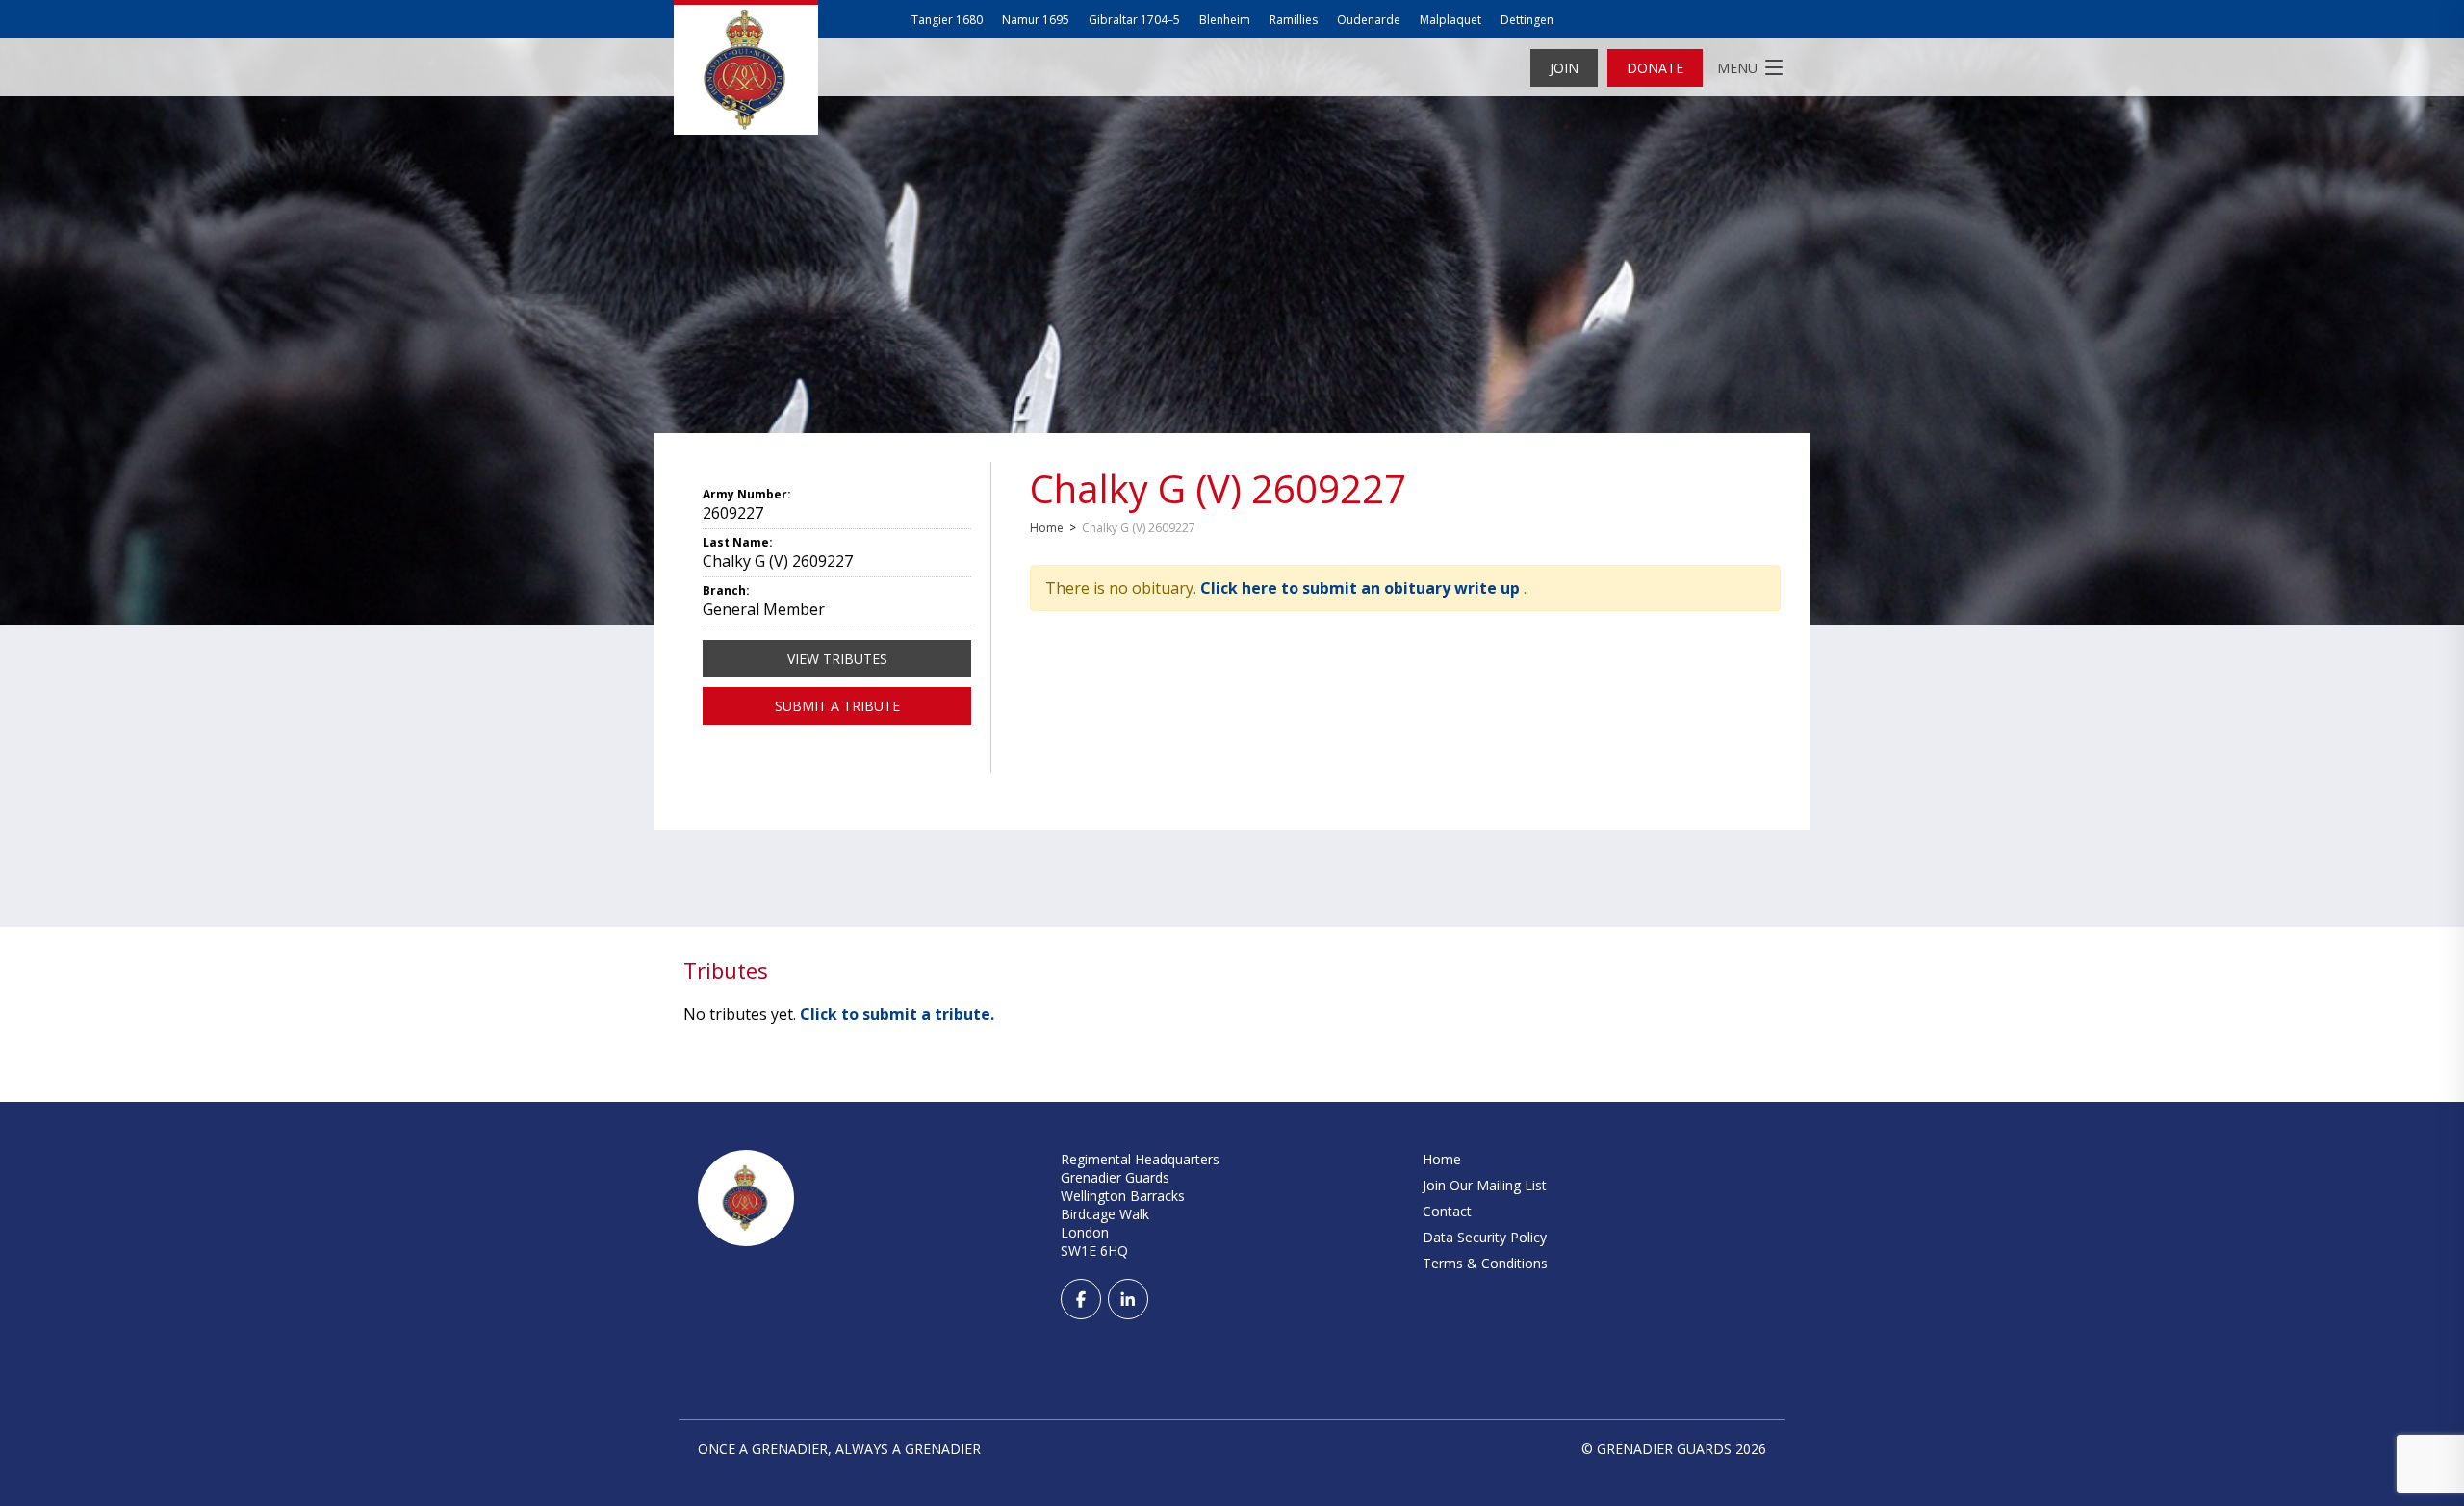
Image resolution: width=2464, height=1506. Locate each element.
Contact (1447, 1211)
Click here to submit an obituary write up (1362, 588)
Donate (1655, 68)
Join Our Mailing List (1485, 1185)
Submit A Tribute (837, 706)
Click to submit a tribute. (897, 1014)
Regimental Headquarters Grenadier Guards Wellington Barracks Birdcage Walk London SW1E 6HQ (1140, 1205)
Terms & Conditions (1485, 1263)
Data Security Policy (1485, 1237)
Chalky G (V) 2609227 (1218, 488)
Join (1564, 68)
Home (1047, 528)
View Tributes (837, 659)
